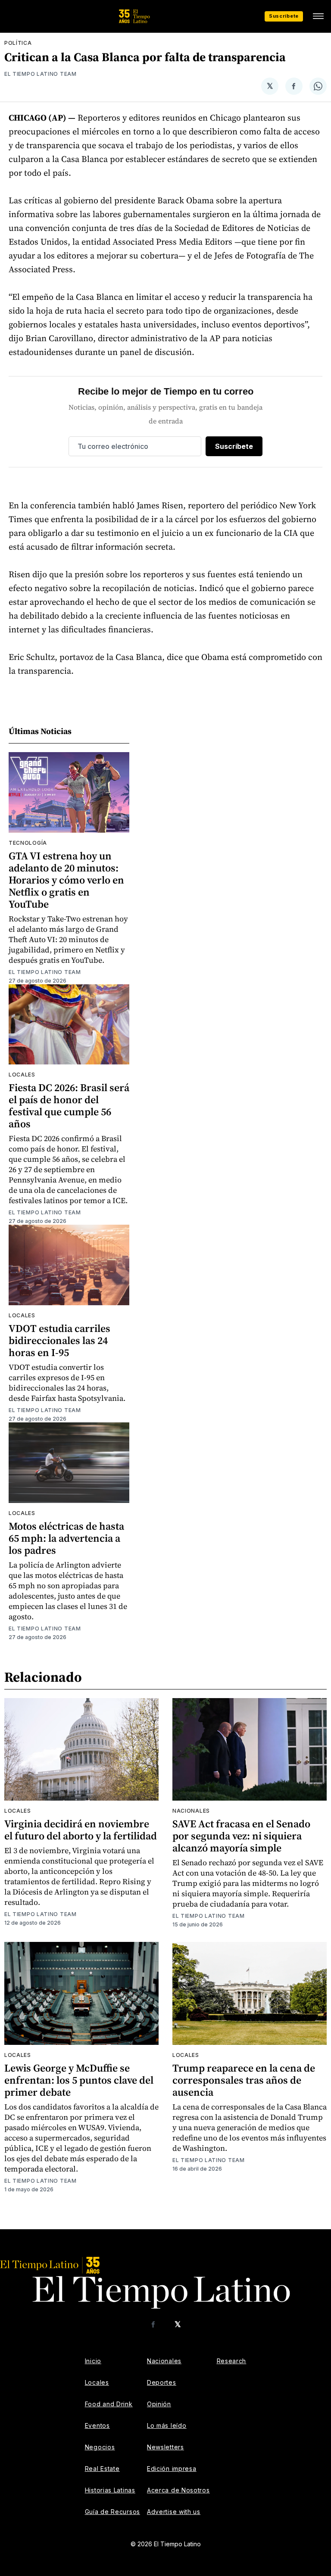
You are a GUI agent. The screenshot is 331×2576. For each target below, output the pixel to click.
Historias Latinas (110, 2490)
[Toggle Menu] (318, 16)
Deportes (162, 2382)
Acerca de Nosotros (178, 2490)
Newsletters (165, 2447)
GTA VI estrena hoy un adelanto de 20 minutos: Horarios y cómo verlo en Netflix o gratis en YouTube (66, 880)
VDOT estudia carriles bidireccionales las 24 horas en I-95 (59, 1340)
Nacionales (191, 1811)
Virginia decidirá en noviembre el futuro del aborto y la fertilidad (81, 1830)
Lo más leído (167, 2425)
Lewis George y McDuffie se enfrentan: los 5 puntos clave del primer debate (79, 2080)
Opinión (159, 2404)
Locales (22, 1075)
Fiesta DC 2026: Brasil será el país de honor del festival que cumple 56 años (69, 1106)
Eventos (97, 2425)
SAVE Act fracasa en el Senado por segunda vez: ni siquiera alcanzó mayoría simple (241, 1836)
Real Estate (102, 2469)
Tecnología (28, 843)
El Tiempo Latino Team (41, 74)
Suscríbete (284, 16)
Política (18, 43)
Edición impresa (172, 2469)
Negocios (100, 2447)
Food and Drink (109, 2404)
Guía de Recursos (112, 2512)
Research (232, 2361)
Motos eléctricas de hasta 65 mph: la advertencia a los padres (66, 1538)
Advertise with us (174, 2512)
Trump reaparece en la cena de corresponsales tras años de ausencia (244, 2080)
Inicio (93, 2361)
